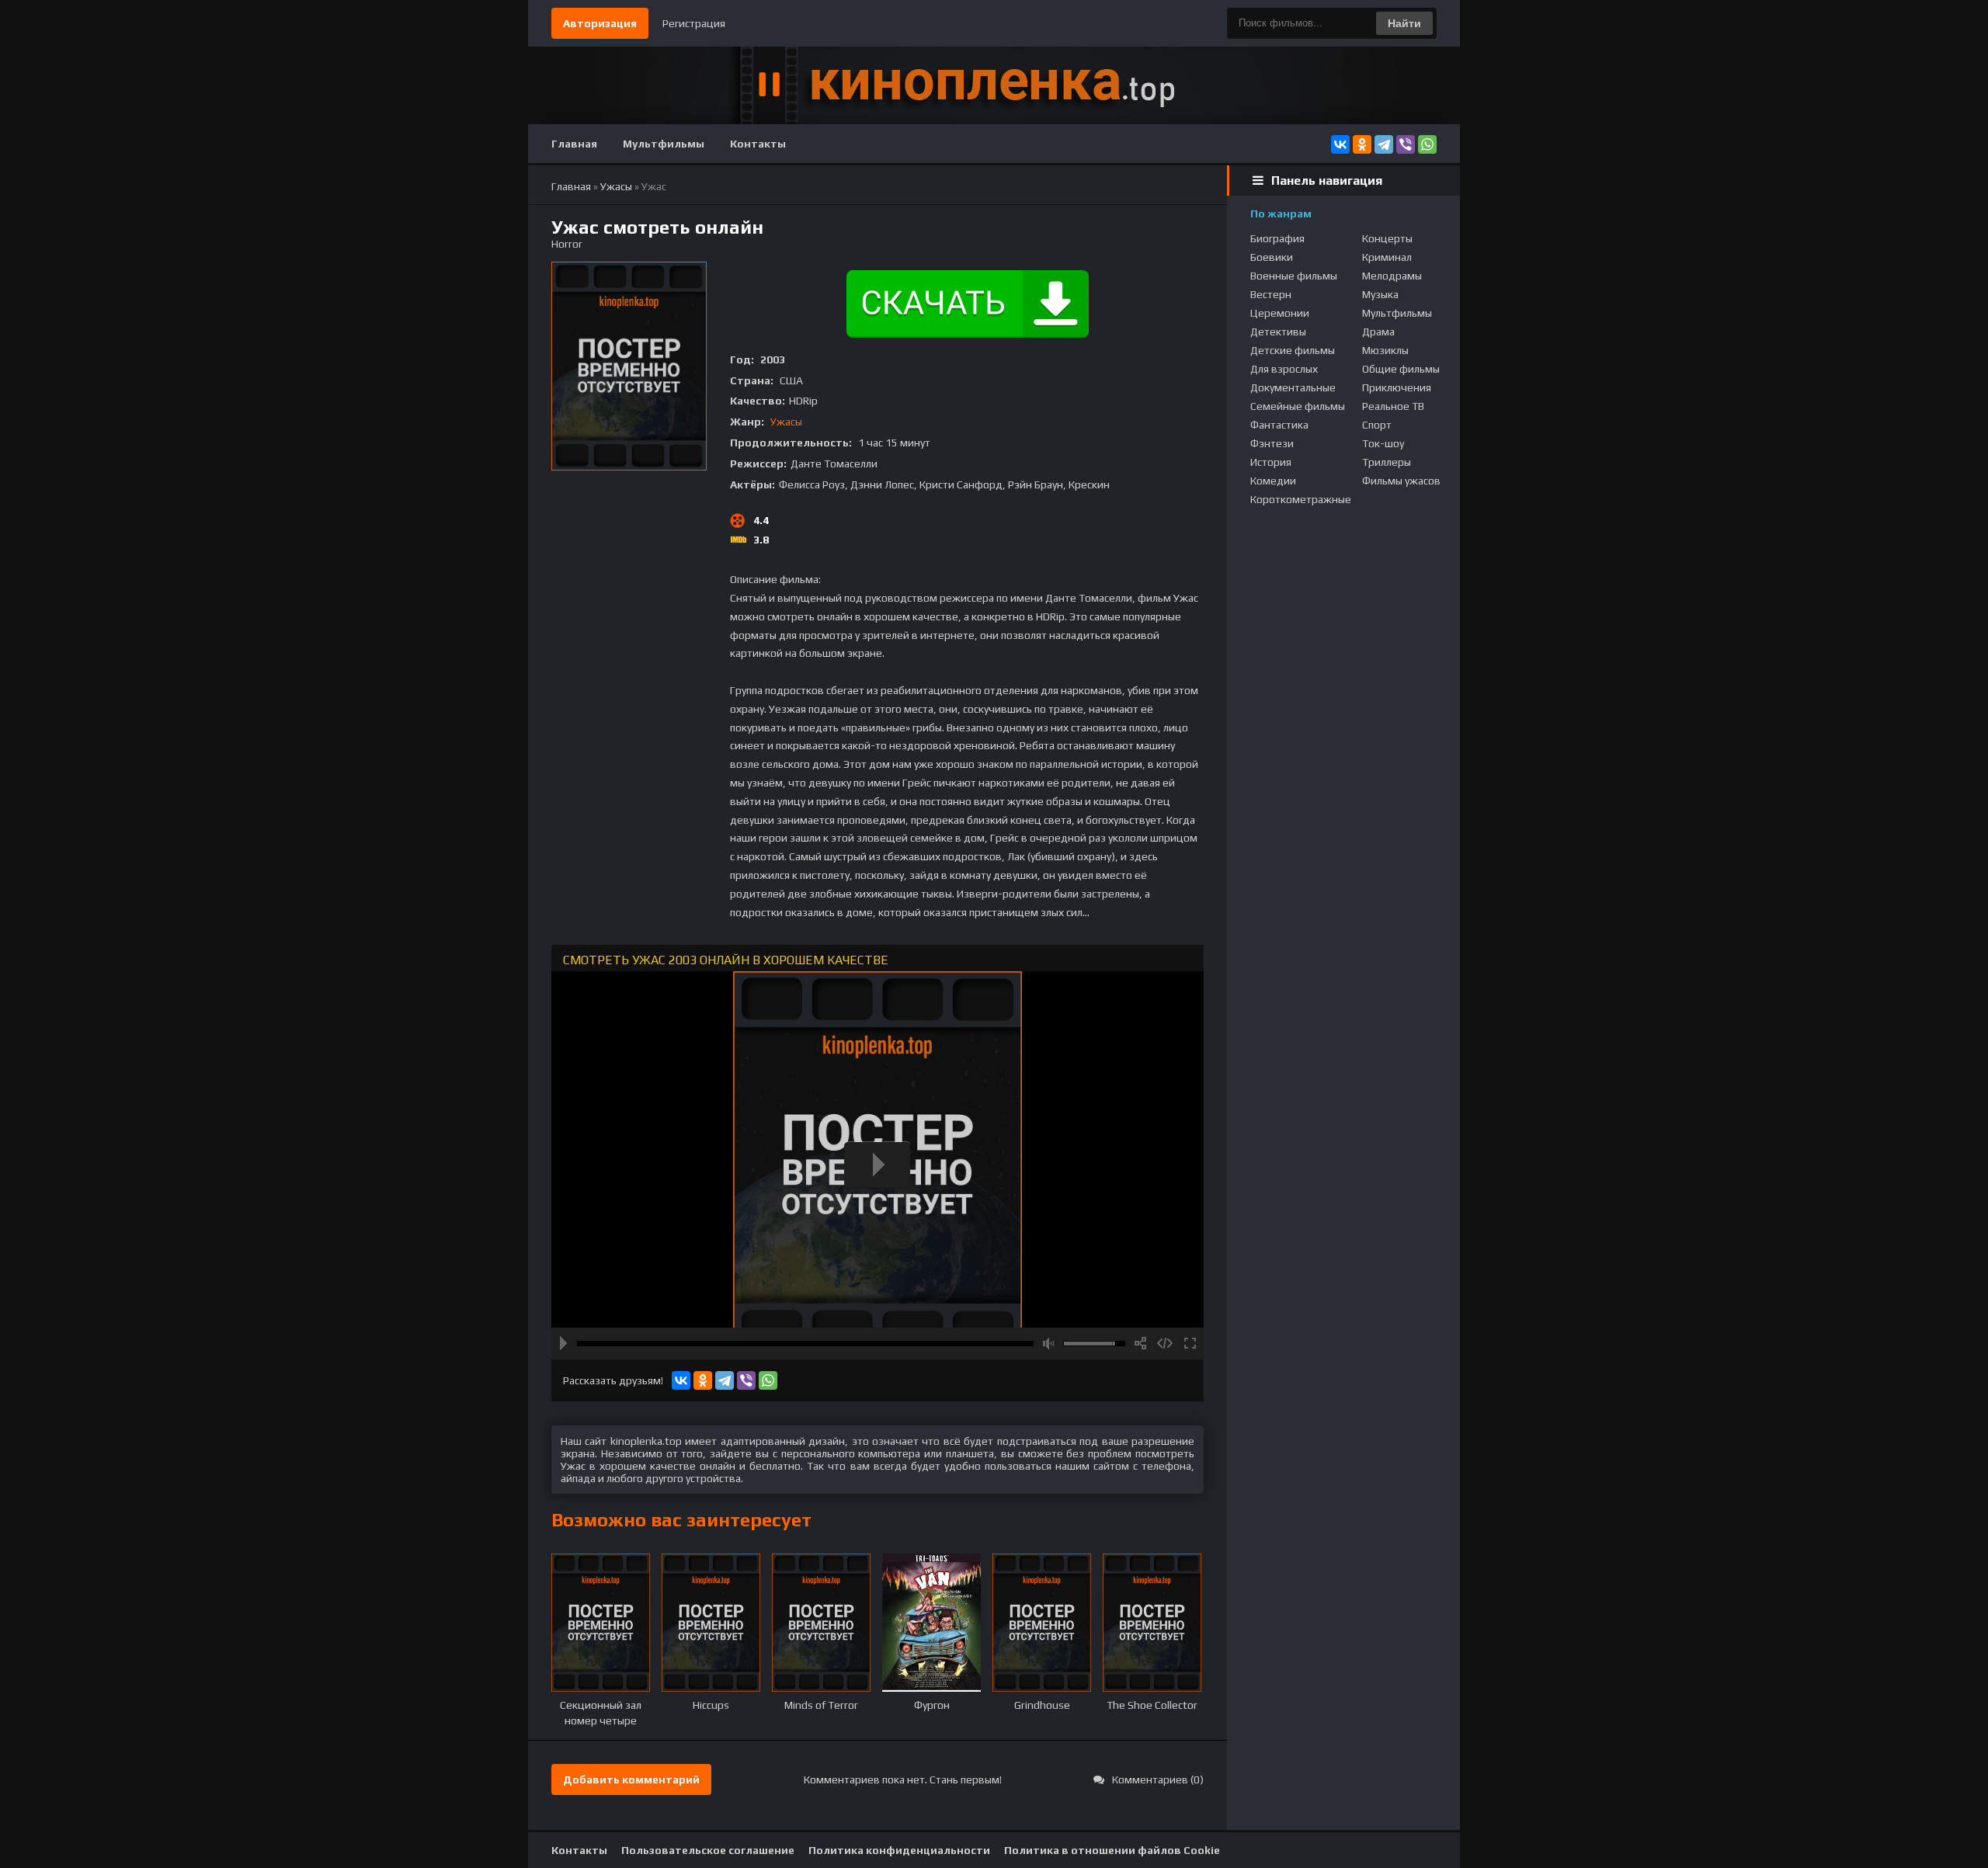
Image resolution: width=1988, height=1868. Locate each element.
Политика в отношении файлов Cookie (1112, 1850)
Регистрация (694, 23)
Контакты (758, 144)
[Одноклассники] (1362, 144)
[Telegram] (1384, 144)
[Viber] (1406, 144)
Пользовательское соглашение (708, 1850)
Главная (574, 144)
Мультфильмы (664, 144)
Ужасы (786, 422)
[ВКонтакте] (1340, 144)
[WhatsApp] (1427, 144)
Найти (1404, 23)
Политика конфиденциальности (899, 1850)
